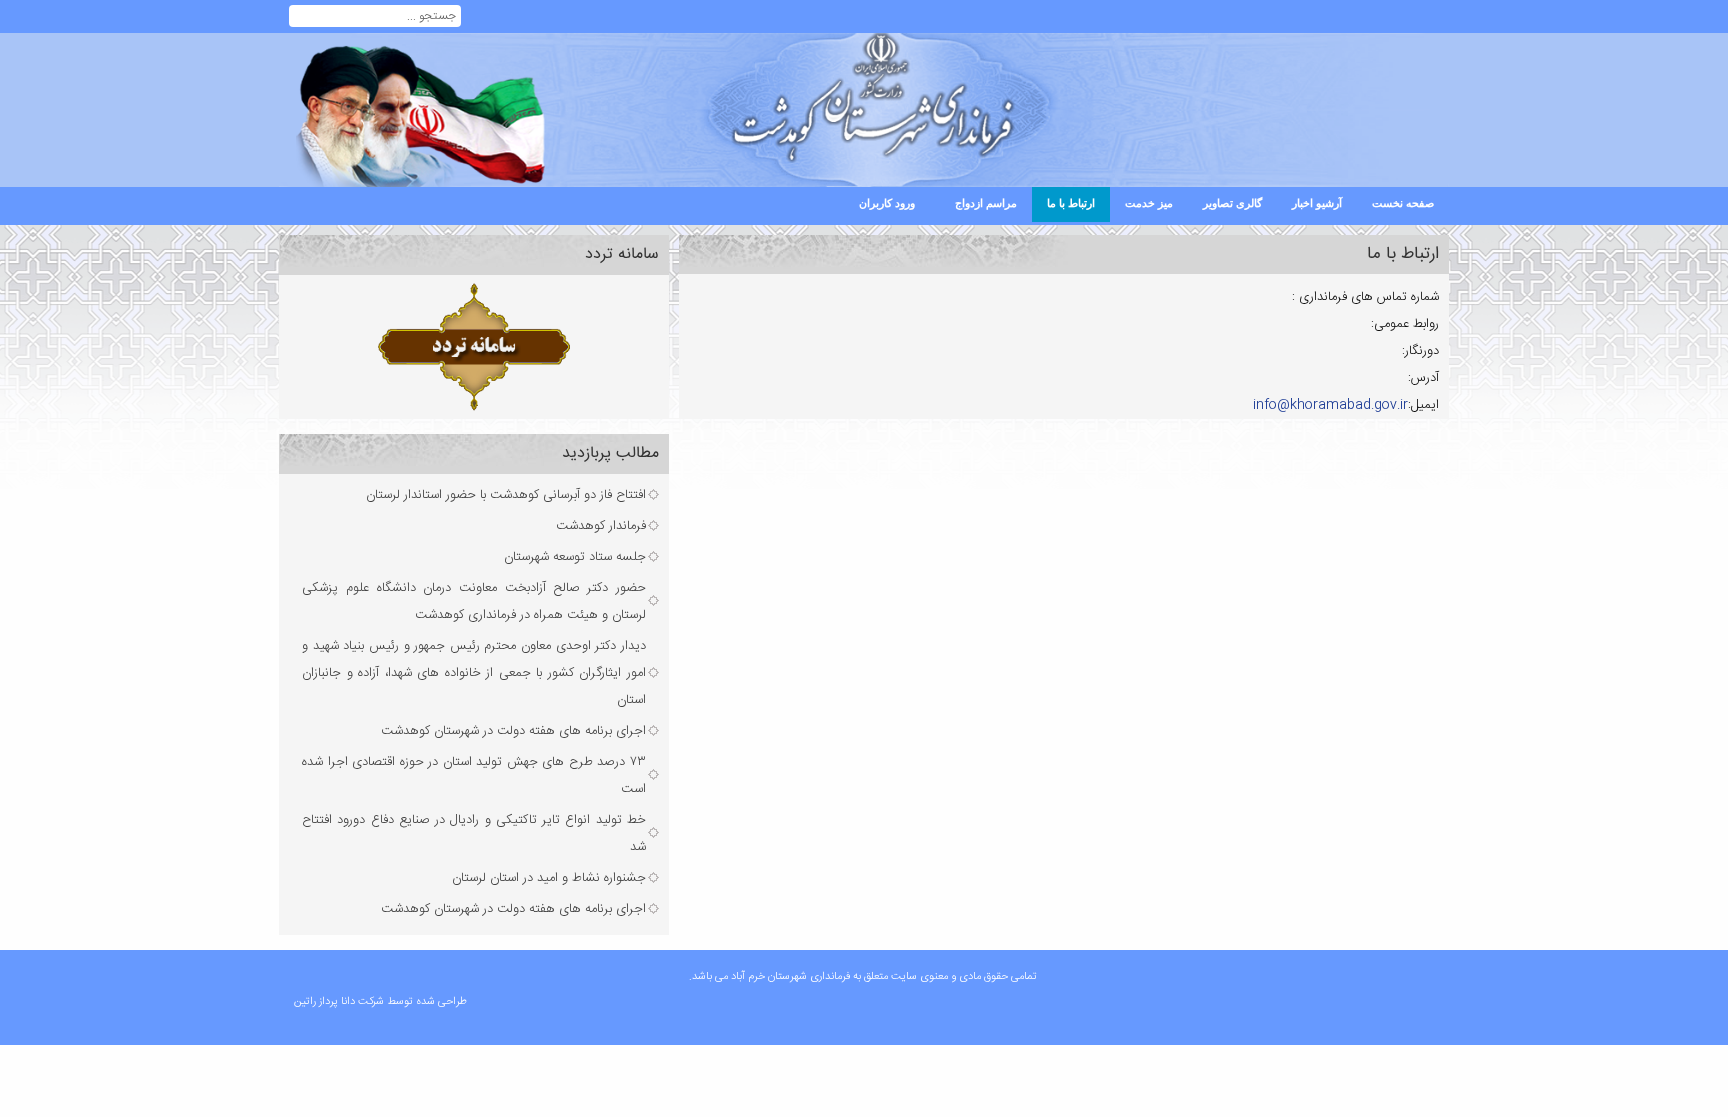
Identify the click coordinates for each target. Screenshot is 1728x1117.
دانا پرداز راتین (324, 1002)
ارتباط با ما (1403, 254)
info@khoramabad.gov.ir (1330, 405)
